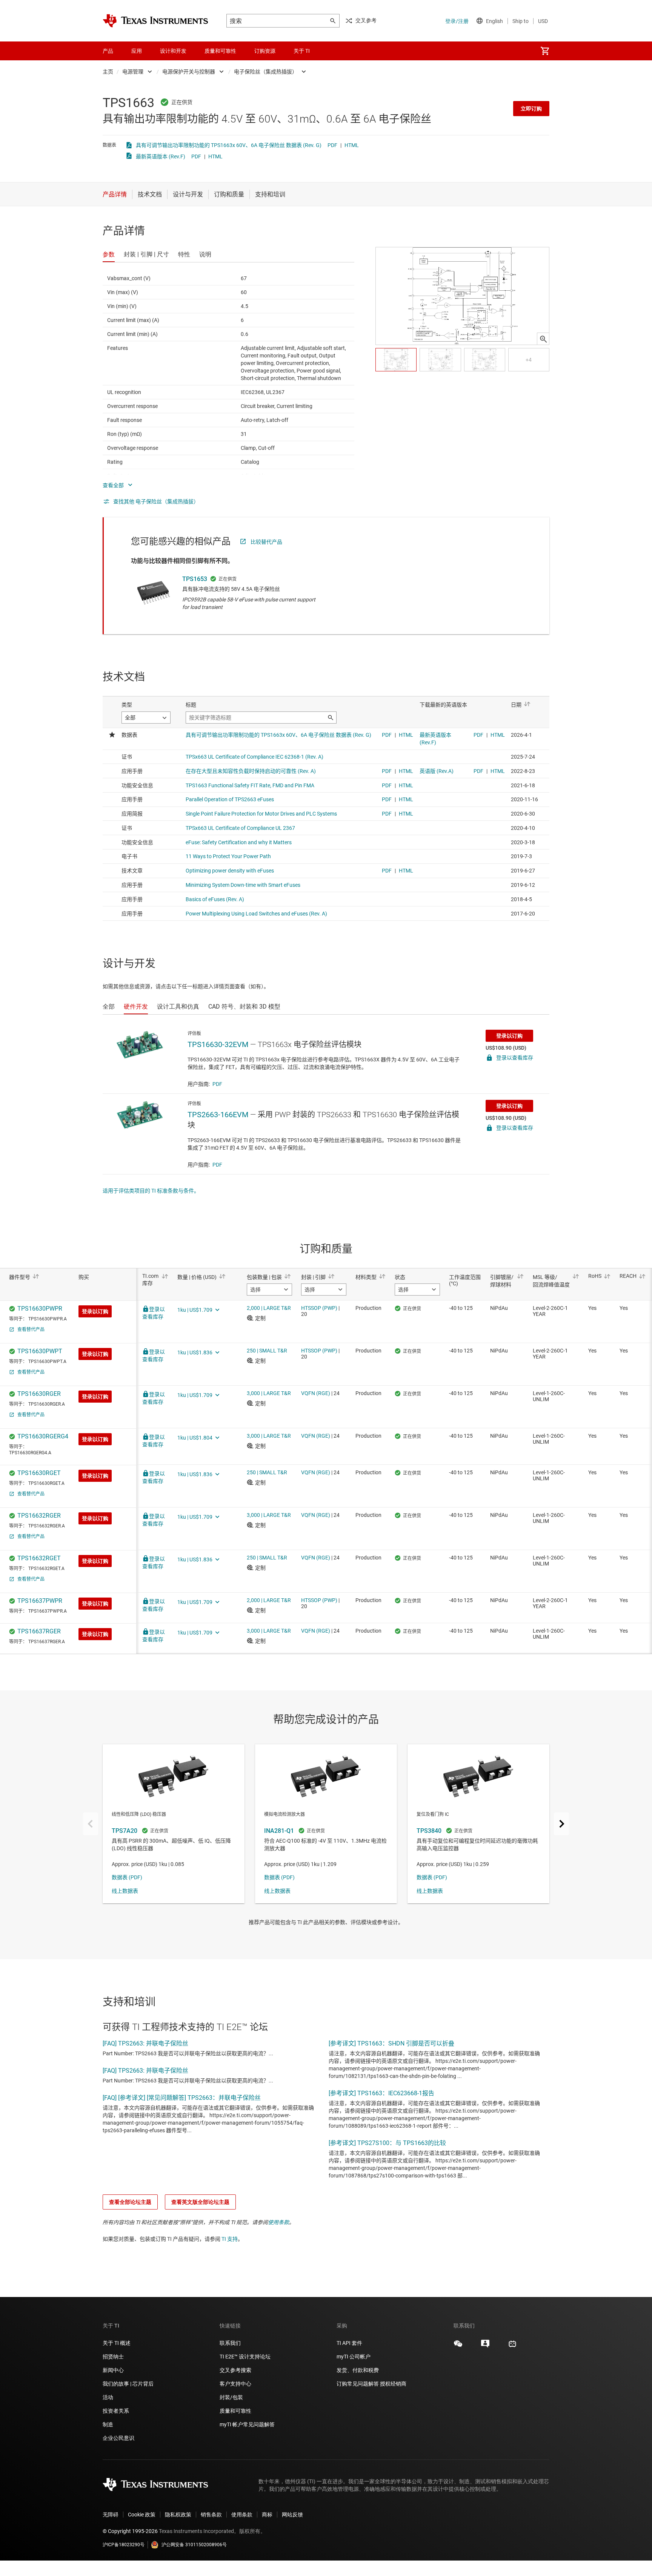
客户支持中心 (235, 2384)
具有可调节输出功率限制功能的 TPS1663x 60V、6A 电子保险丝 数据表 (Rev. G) (229, 145)
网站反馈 (292, 2515)
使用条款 (278, 2222)
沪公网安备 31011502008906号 (194, 2545)
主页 (108, 72)
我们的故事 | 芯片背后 (128, 2384)
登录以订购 (509, 1036)
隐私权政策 (178, 2515)
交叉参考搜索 (235, 2370)
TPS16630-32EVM (218, 1044)
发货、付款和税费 (358, 2370)
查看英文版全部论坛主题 (200, 2202)
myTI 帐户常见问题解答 (247, 2424)
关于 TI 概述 (117, 2343)
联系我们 (230, 2343)
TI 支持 (230, 2239)
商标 (267, 2515)
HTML (352, 145)
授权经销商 (393, 2384)
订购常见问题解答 (358, 2384)
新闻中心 (113, 2370)
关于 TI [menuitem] (302, 51)
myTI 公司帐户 (354, 2357)
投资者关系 (116, 2411)
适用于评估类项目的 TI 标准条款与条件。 (151, 1191)
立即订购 (531, 109)
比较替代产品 (266, 542)
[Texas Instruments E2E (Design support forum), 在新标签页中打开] (485, 2346)
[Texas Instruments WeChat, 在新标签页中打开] (458, 2346)
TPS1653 (195, 579)
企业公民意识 (118, 2438)
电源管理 (133, 72)
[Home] (155, 21)
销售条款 (211, 2515)
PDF (332, 145)
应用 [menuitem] (137, 51)
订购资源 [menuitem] (265, 51)
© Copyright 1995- (130, 2531)
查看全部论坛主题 (130, 2202)
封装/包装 (231, 2397)
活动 (108, 2397)
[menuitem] (545, 51)
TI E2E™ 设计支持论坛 (245, 2357)
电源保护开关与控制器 (189, 72)
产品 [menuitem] (108, 51)
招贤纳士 (113, 2357)
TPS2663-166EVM (218, 1115)
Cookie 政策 (142, 2515)
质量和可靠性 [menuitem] (220, 51)
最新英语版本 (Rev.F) (161, 156)
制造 (108, 2424)
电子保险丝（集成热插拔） (266, 72)
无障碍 (111, 2515)
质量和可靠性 (236, 2411)
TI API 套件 (349, 2343)
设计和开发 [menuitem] (173, 51)
